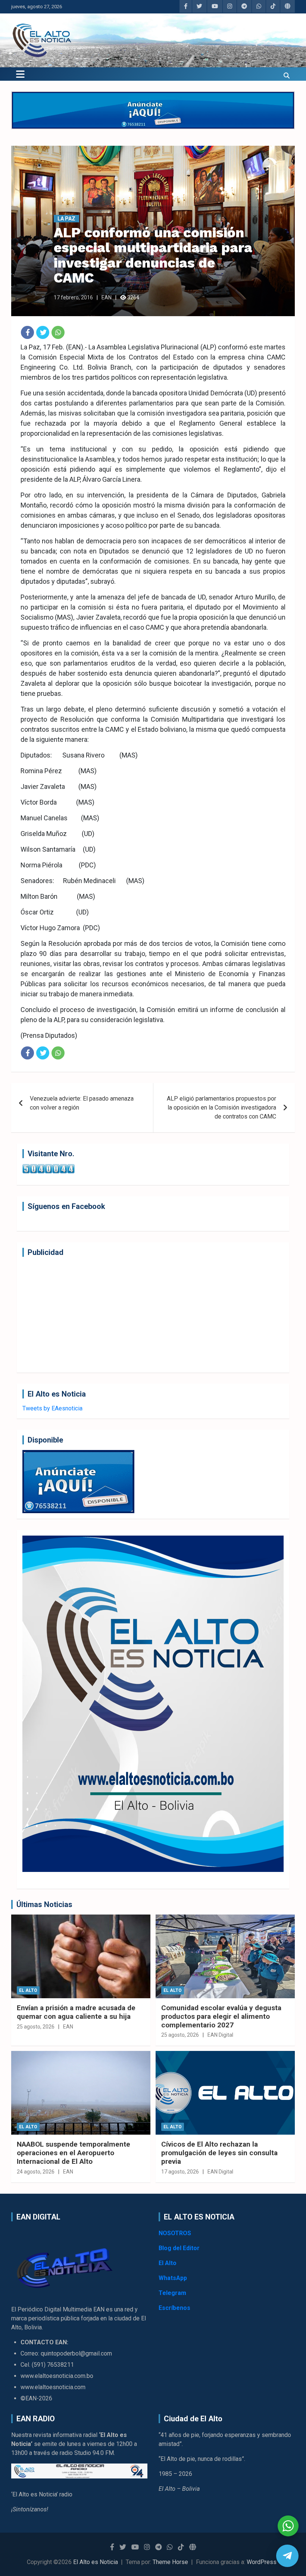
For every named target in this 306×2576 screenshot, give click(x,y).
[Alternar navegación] (20, 74)
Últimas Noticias (44, 1904)
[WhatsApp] (58, 332)
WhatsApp (173, 2278)
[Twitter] (43, 332)
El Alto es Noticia (96, 2562)
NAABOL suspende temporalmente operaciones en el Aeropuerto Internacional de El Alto (74, 2153)
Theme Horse (170, 2562)
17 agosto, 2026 (180, 2172)
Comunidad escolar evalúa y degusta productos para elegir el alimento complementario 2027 (221, 2016)
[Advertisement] (153, 1315)
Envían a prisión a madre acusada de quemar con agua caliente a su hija (76, 2012)
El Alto (28, 1990)
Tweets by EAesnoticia (52, 1408)
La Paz (66, 219)
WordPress (262, 2562)
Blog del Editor (179, 2248)
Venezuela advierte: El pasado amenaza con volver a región (82, 1103)
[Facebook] (27, 332)
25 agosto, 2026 (36, 2027)
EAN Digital (220, 2035)
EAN (107, 297)
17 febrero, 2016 (73, 297)
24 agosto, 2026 (36, 2172)
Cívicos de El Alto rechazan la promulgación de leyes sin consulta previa (219, 2153)
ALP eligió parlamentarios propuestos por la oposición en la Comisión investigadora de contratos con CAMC (221, 1107)
